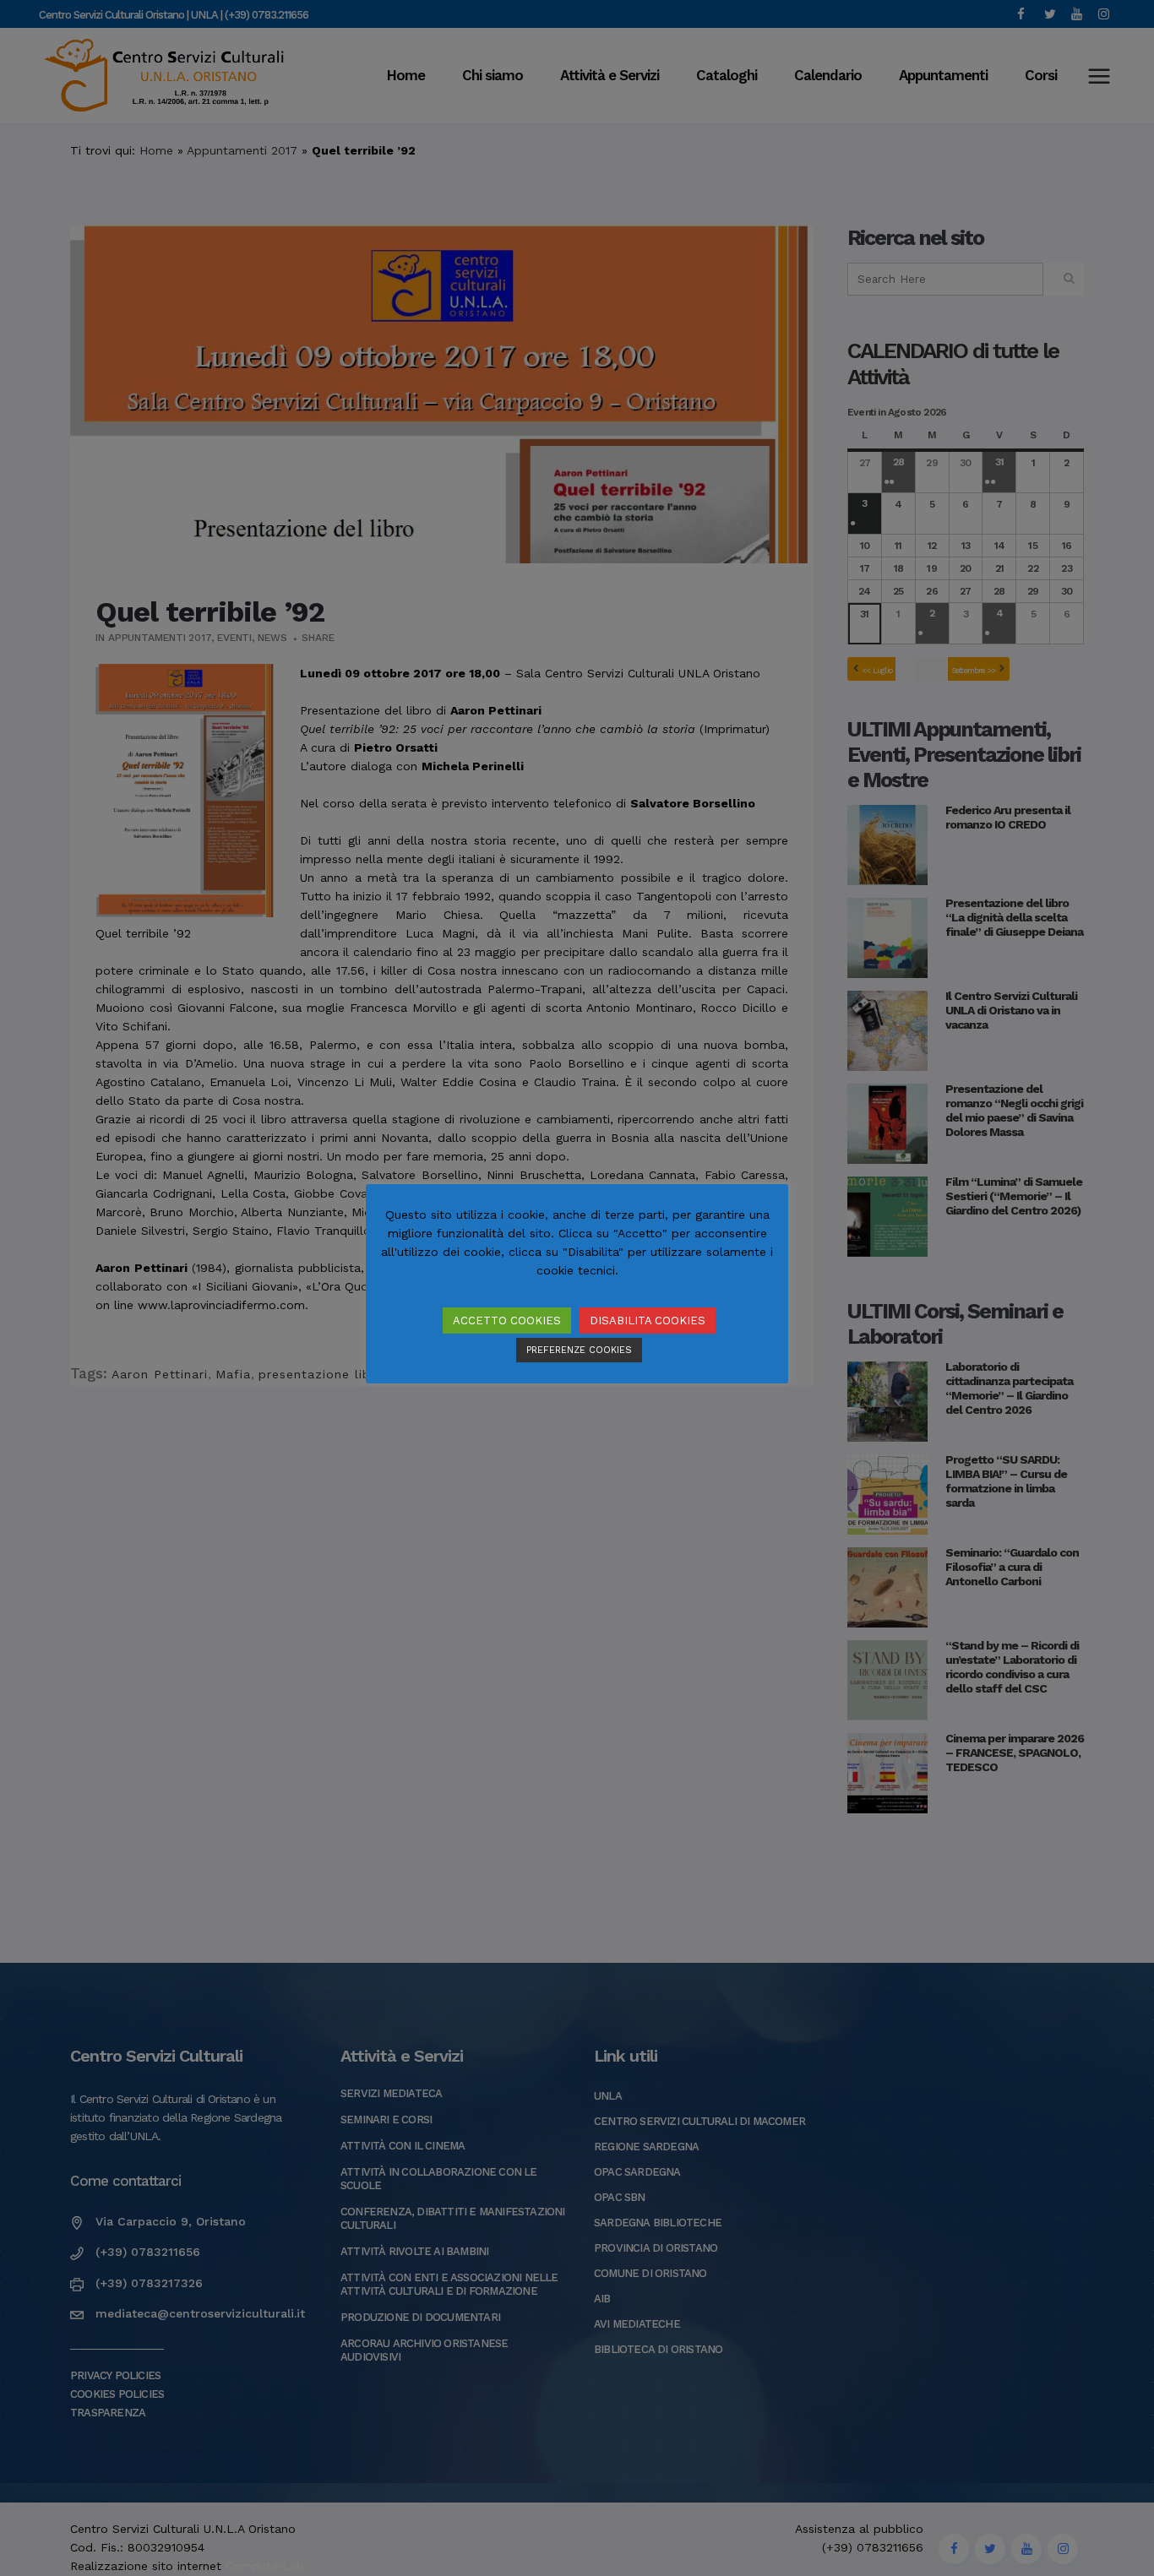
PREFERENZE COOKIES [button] (579, 1350)
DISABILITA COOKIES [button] (648, 1321)
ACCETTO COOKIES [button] (507, 1321)
